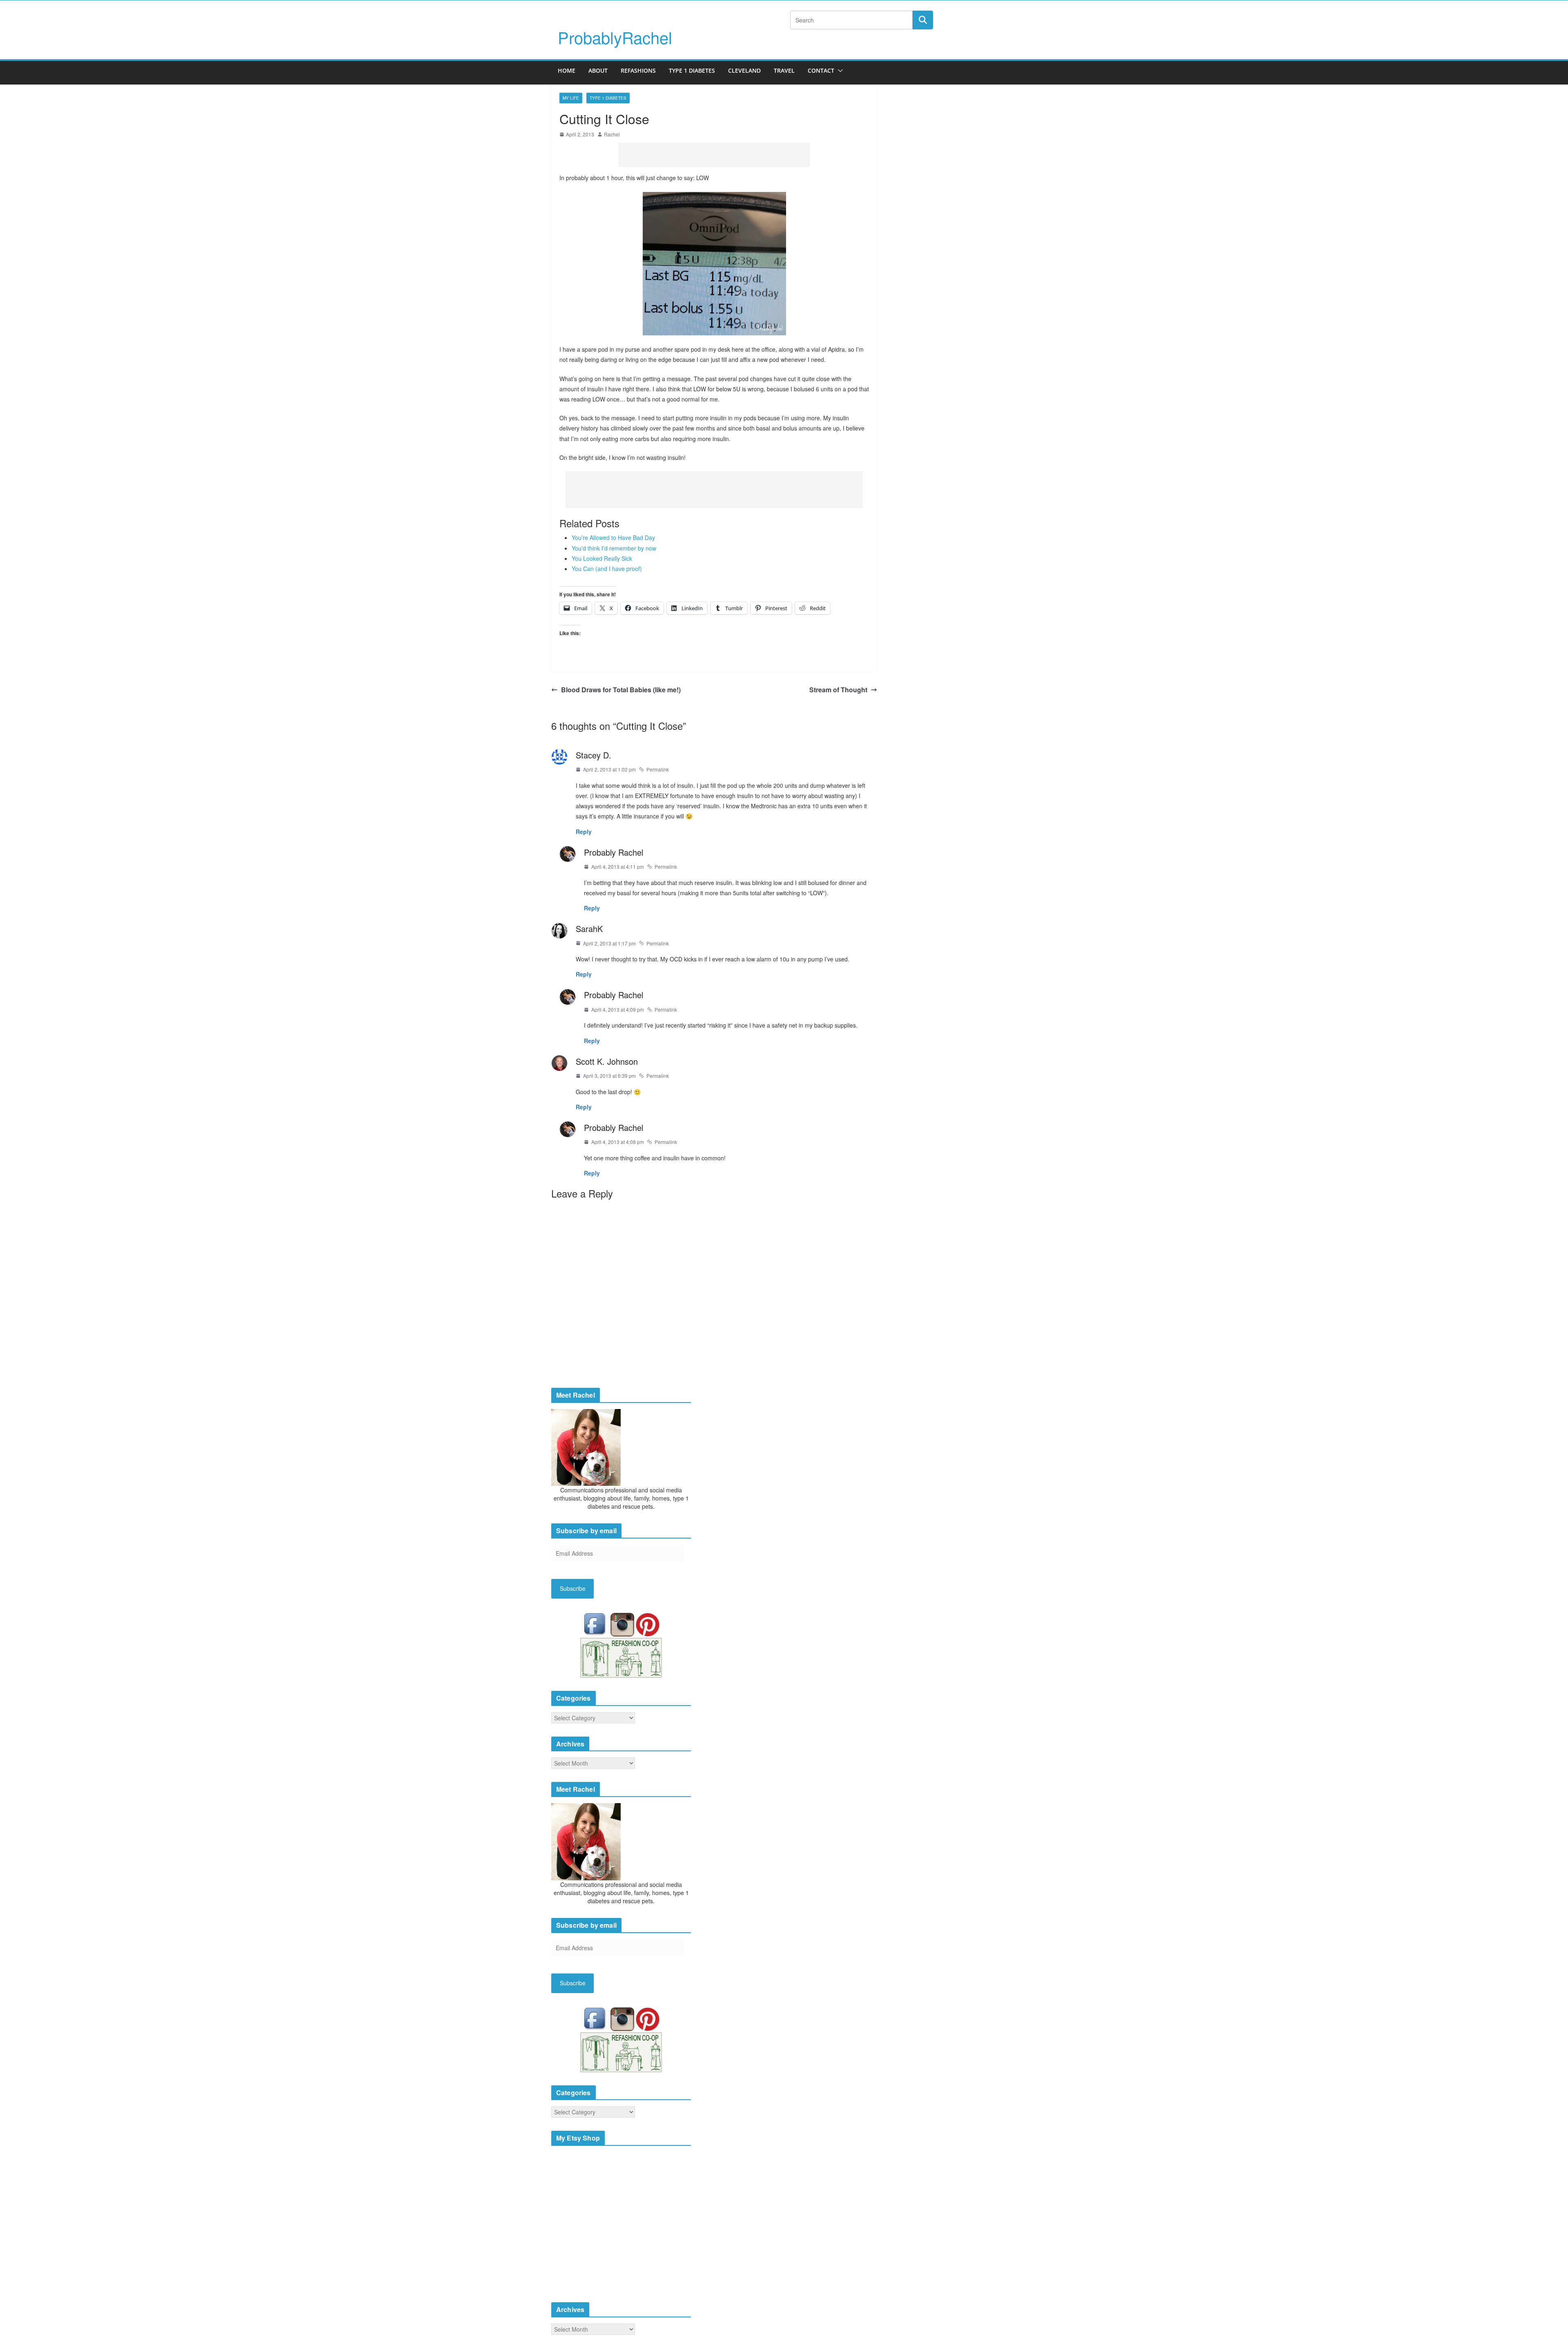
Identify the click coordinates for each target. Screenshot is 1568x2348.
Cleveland (744, 70)
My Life (571, 98)
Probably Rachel (614, 852)
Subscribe (573, 1588)
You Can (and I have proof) (607, 569)
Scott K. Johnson (607, 1061)
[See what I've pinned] (648, 1624)
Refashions (638, 70)
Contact (821, 70)
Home (567, 70)
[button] (839, 71)
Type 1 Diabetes (692, 70)
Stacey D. (594, 755)
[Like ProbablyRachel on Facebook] (597, 1624)
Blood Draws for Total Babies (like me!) (621, 690)
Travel (784, 70)
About (598, 70)
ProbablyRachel (615, 37)
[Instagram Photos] (623, 1624)
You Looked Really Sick (602, 558)
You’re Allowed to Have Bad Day (613, 537)
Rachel (612, 134)
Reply (584, 832)
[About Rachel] (586, 1447)
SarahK (589, 929)
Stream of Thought (838, 690)
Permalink (658, 769)
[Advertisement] (714, 155)
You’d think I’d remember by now (614, 548)
